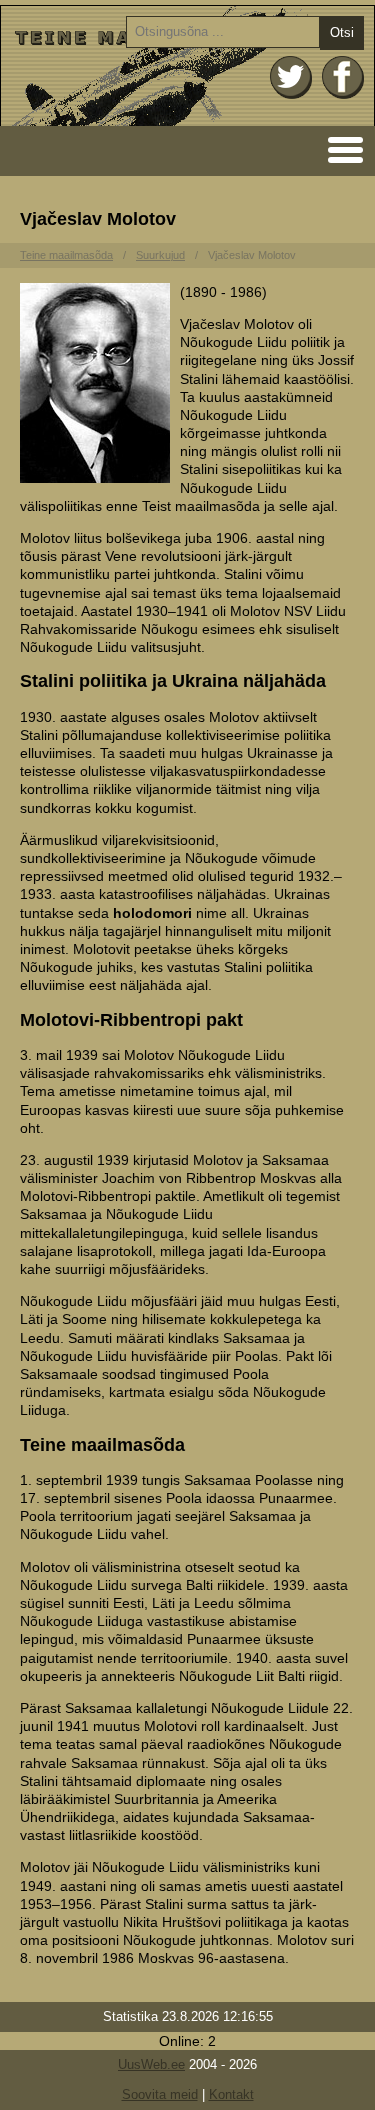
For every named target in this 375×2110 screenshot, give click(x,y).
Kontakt (231, 2094)
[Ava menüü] (339, 148)
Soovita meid (160, 2094)
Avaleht (187, 66)
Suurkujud (160, 255)
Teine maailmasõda (66, 255)
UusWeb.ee (151, 2064)
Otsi (342, 32)
